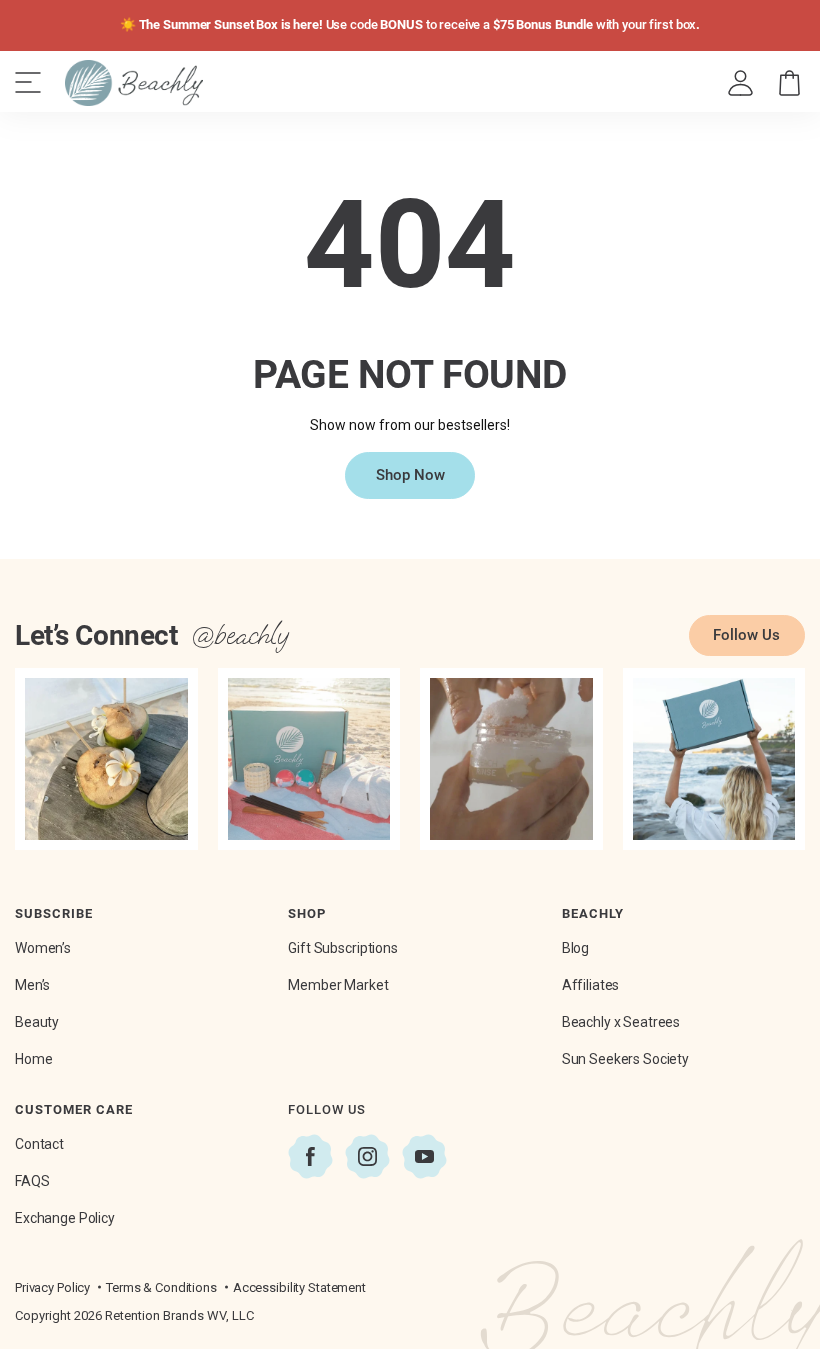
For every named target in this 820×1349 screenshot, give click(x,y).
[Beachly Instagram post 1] (106, 759)
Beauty (37, 1022)
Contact (39, 1144)
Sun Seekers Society (625, 1059)
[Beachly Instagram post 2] (309, 759)
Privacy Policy (52, 1287)
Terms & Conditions (161, 1287)
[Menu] (28, 83)
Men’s (32, 985)
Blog (575, 948)
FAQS (32, 1181)
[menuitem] (741, 83)
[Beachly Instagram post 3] (511, 759)
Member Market (338, 985)
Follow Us (746, 635)
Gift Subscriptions (342, 948)
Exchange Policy (65, 1218)
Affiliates (591, 985)
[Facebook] (310, 1156)
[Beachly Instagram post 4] (714, 759)
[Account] (740, 83)
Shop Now (410, 475)
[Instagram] (367, 1156)
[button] (789, 83)
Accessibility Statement (299, 1287)
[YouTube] (424, 1156)
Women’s (43, 948)
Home (33, 1059)
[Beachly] (134, 83)
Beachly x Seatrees (621, 1022)
